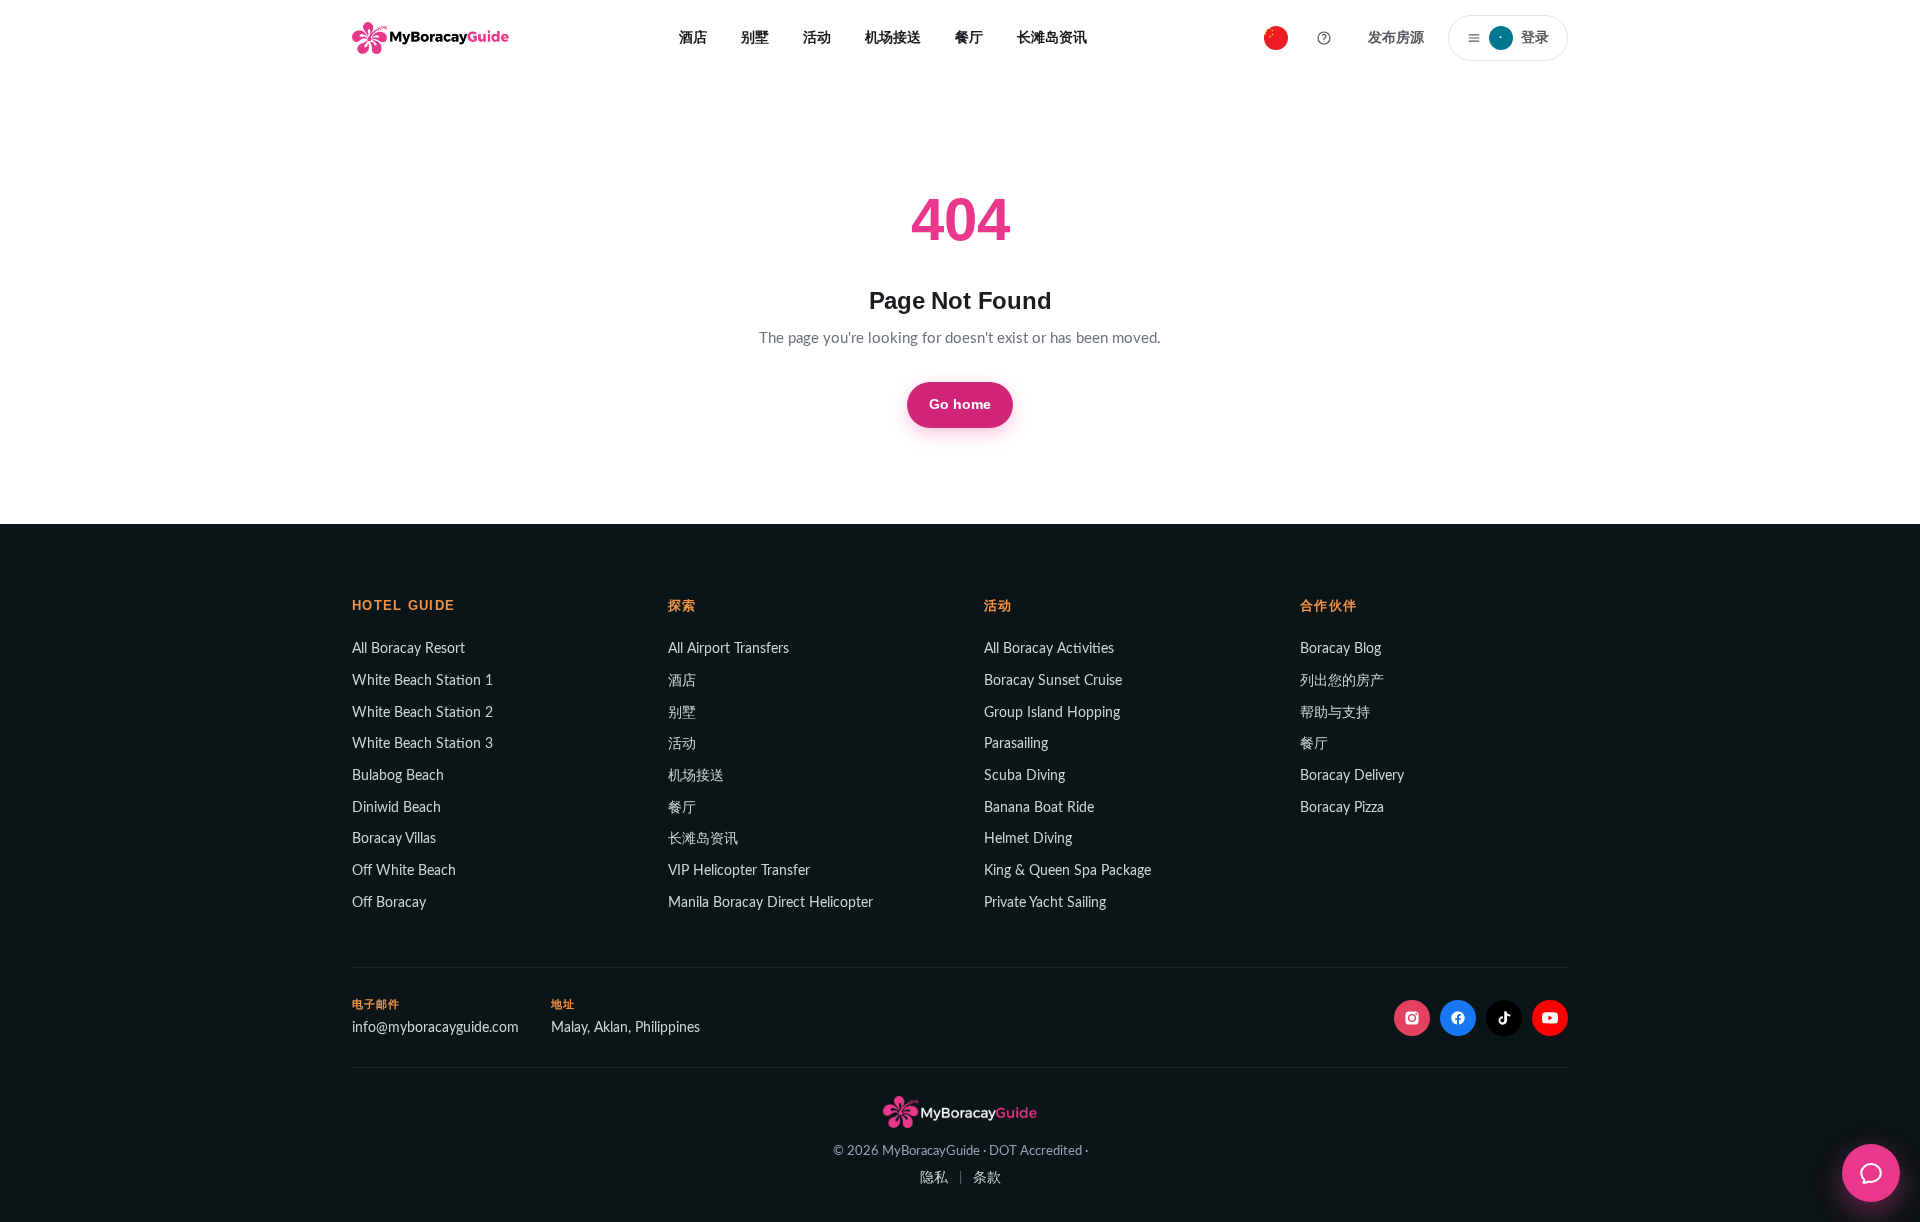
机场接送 (893, 37)
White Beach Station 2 (422, 713)
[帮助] (1324, 38)
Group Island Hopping (1052, 713)
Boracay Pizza (1342, 808)
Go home (960, 404)
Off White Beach (404, 871)
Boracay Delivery (1352, 776)
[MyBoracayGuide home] (430, 38)
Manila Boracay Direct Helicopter (770, 903)
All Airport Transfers (728, 649)
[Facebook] (1458, 1018)
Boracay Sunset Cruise (1053, 681)
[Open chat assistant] (1871, 1173)
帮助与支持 (1335, 713)
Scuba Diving (1024, 776)
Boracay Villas (394, 839)
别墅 (755, 37)
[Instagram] (1412, 1018)
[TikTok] (1504, 1018)
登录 (1524, 37)
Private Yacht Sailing (1045, 903)
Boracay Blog (1340, 649)
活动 (817, 37)
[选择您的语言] (1276, 38)
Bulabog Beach (398, 776)
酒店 (693, 37)
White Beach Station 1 (422, 681)
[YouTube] (1550, 1018)
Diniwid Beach (396, 808)
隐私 (934, 1178)
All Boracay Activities (1049, 649)
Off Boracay (389, 903)
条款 (987, 1178)
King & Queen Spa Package (1067, 871)
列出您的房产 (1342, 681)
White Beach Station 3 (422, 744)
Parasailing (1016, 744)
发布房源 (1396, 37)
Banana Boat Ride (1039, 808)
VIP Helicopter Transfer (739, 871)
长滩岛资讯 (1052, 37)
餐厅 (969, 37)
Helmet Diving (1028, 839)
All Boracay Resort (408, 649)
